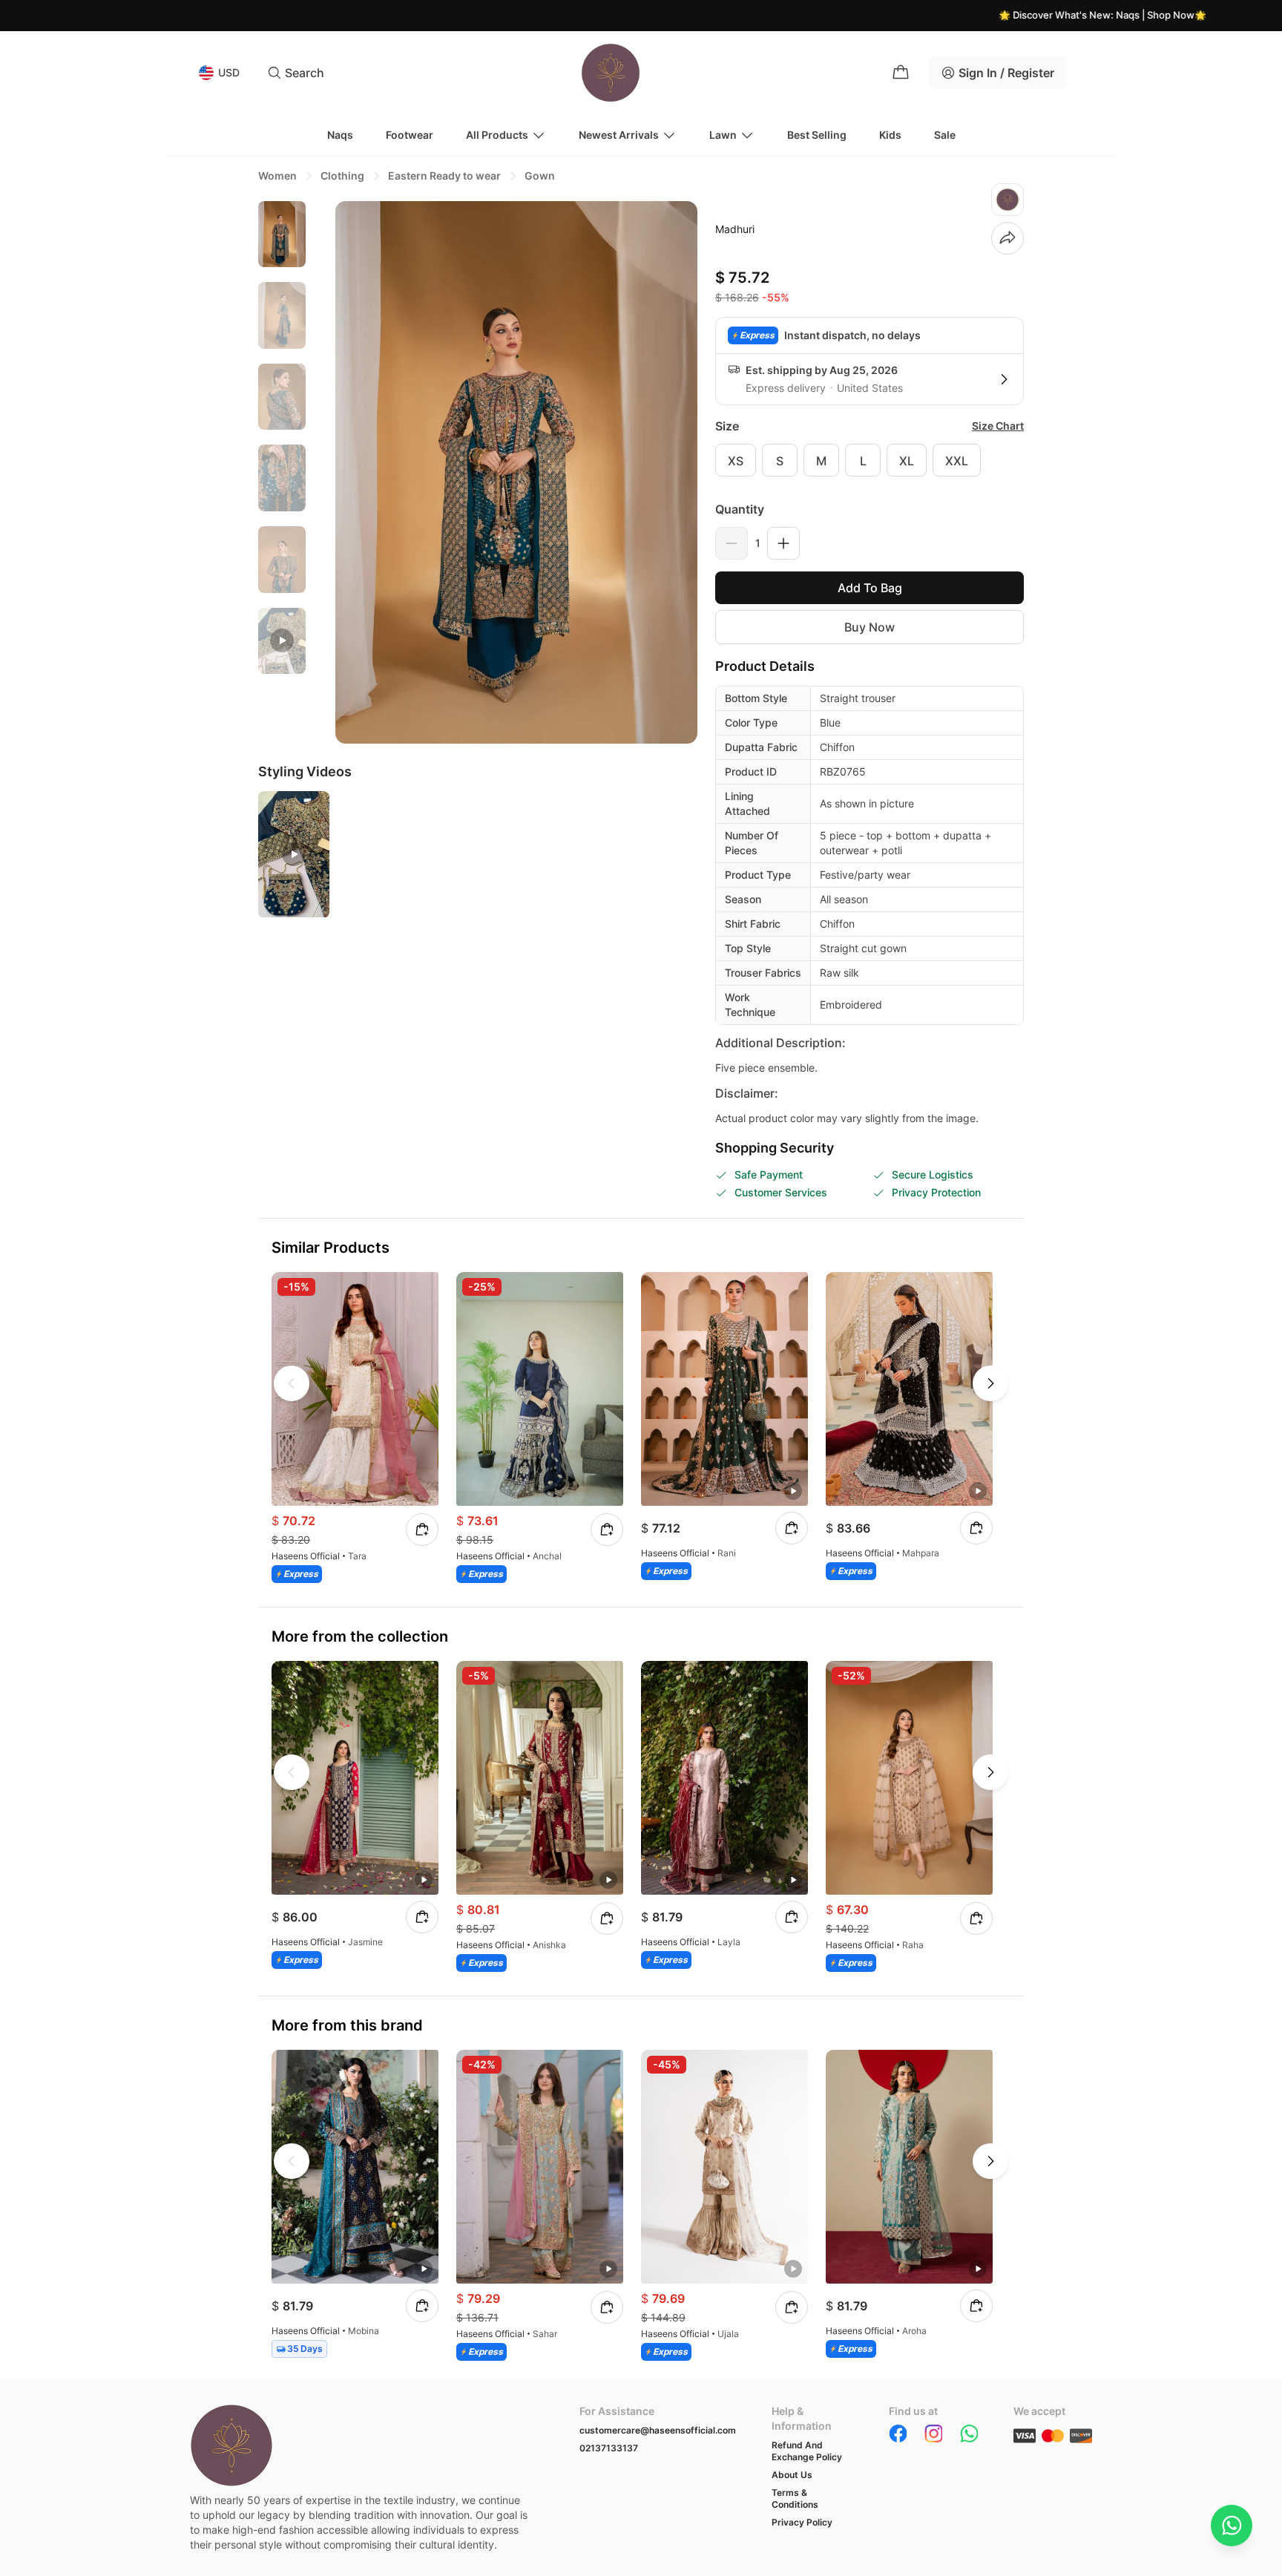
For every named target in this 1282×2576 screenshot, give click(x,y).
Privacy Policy (802, 2522)
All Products (497, 135)
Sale (945, 135)
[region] (282, 453)
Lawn (723, 135)
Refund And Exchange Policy (807, 2451)
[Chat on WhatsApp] (1232, 2526)
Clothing (342, 176)
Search (305, 73)
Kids (890, 135)
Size (727, 426)
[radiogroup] (870, 460)
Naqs (340, 135)
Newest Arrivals (619, 135)
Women (277, 176)
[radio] (736, 460)
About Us (792, 2475)
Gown (540, 176)
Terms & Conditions (795, 2498)
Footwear (410, 135)
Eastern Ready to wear (444, 176)
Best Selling (817, 135)
